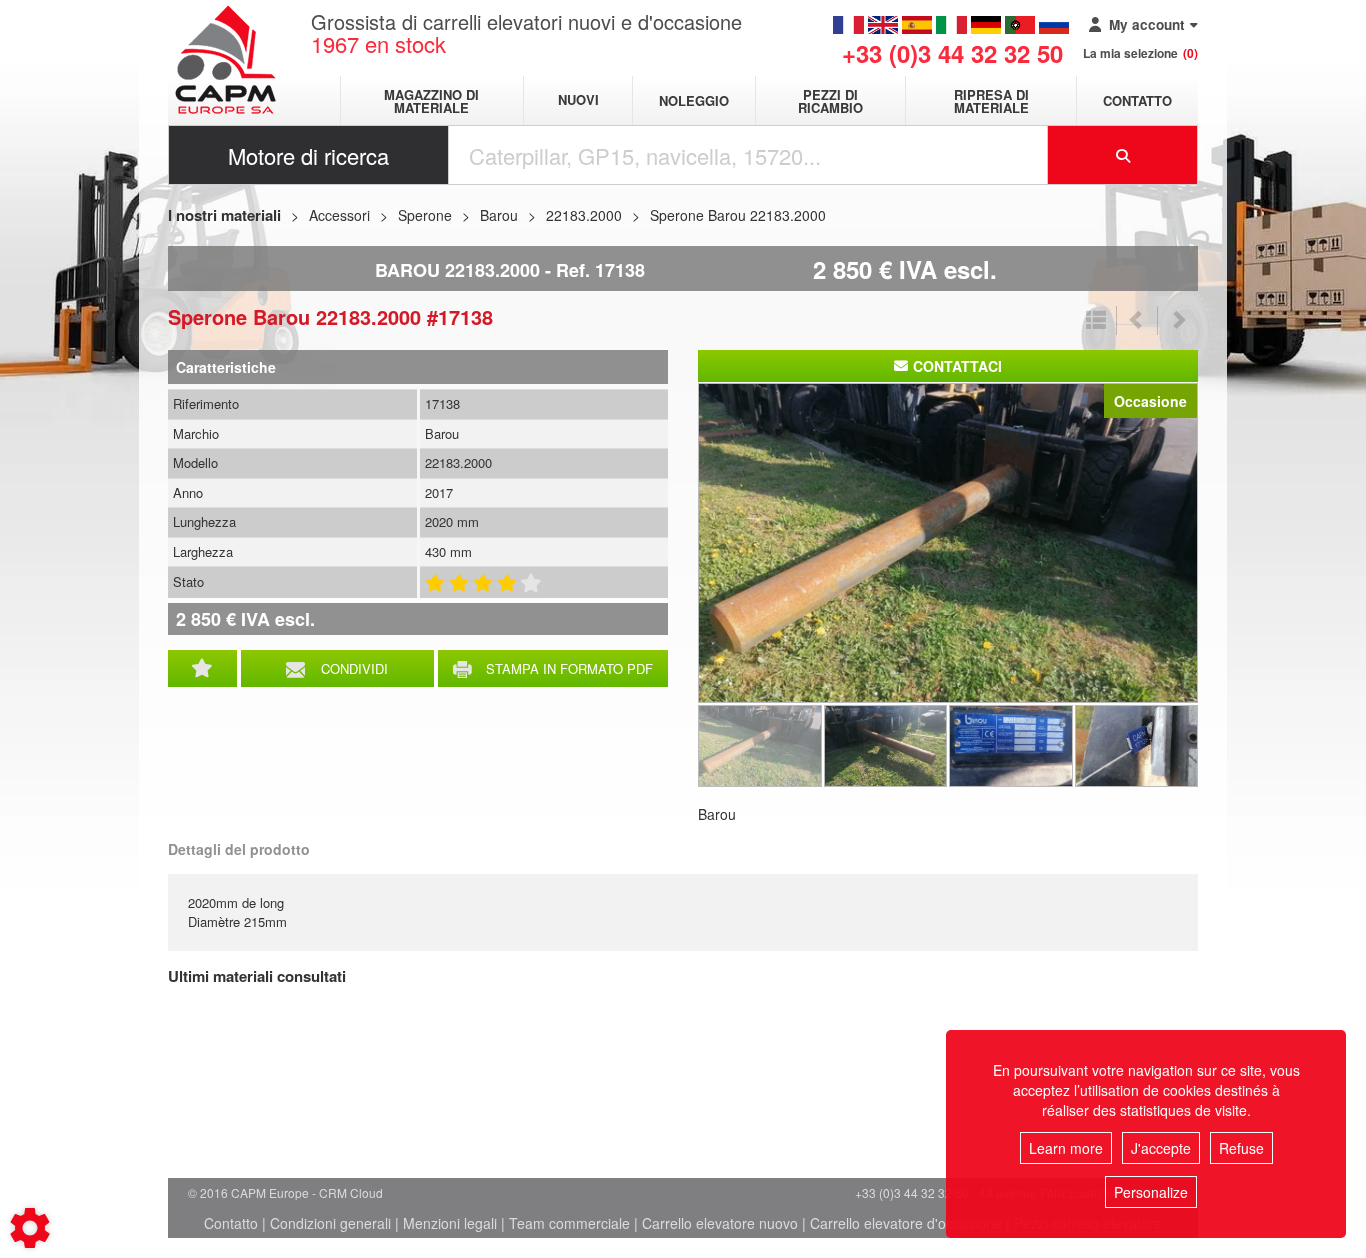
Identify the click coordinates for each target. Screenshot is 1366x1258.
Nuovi (578, 100)
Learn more (1066, 1148)
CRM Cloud (351, 1192)
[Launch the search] (1123, 155)
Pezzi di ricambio (830, 101)
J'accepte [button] (1161, 1148)
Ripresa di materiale (991, 101)
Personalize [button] (1151, 1192)
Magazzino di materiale (431, 101)
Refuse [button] (1241, 1148)
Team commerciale (569, 1223)
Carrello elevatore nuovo (720, 1223)
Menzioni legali (450, 1223)
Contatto (1137, 100)
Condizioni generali (330, 1223)
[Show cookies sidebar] (30, 1228)
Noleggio (694, 100)
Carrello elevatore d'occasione (906, 1223)
